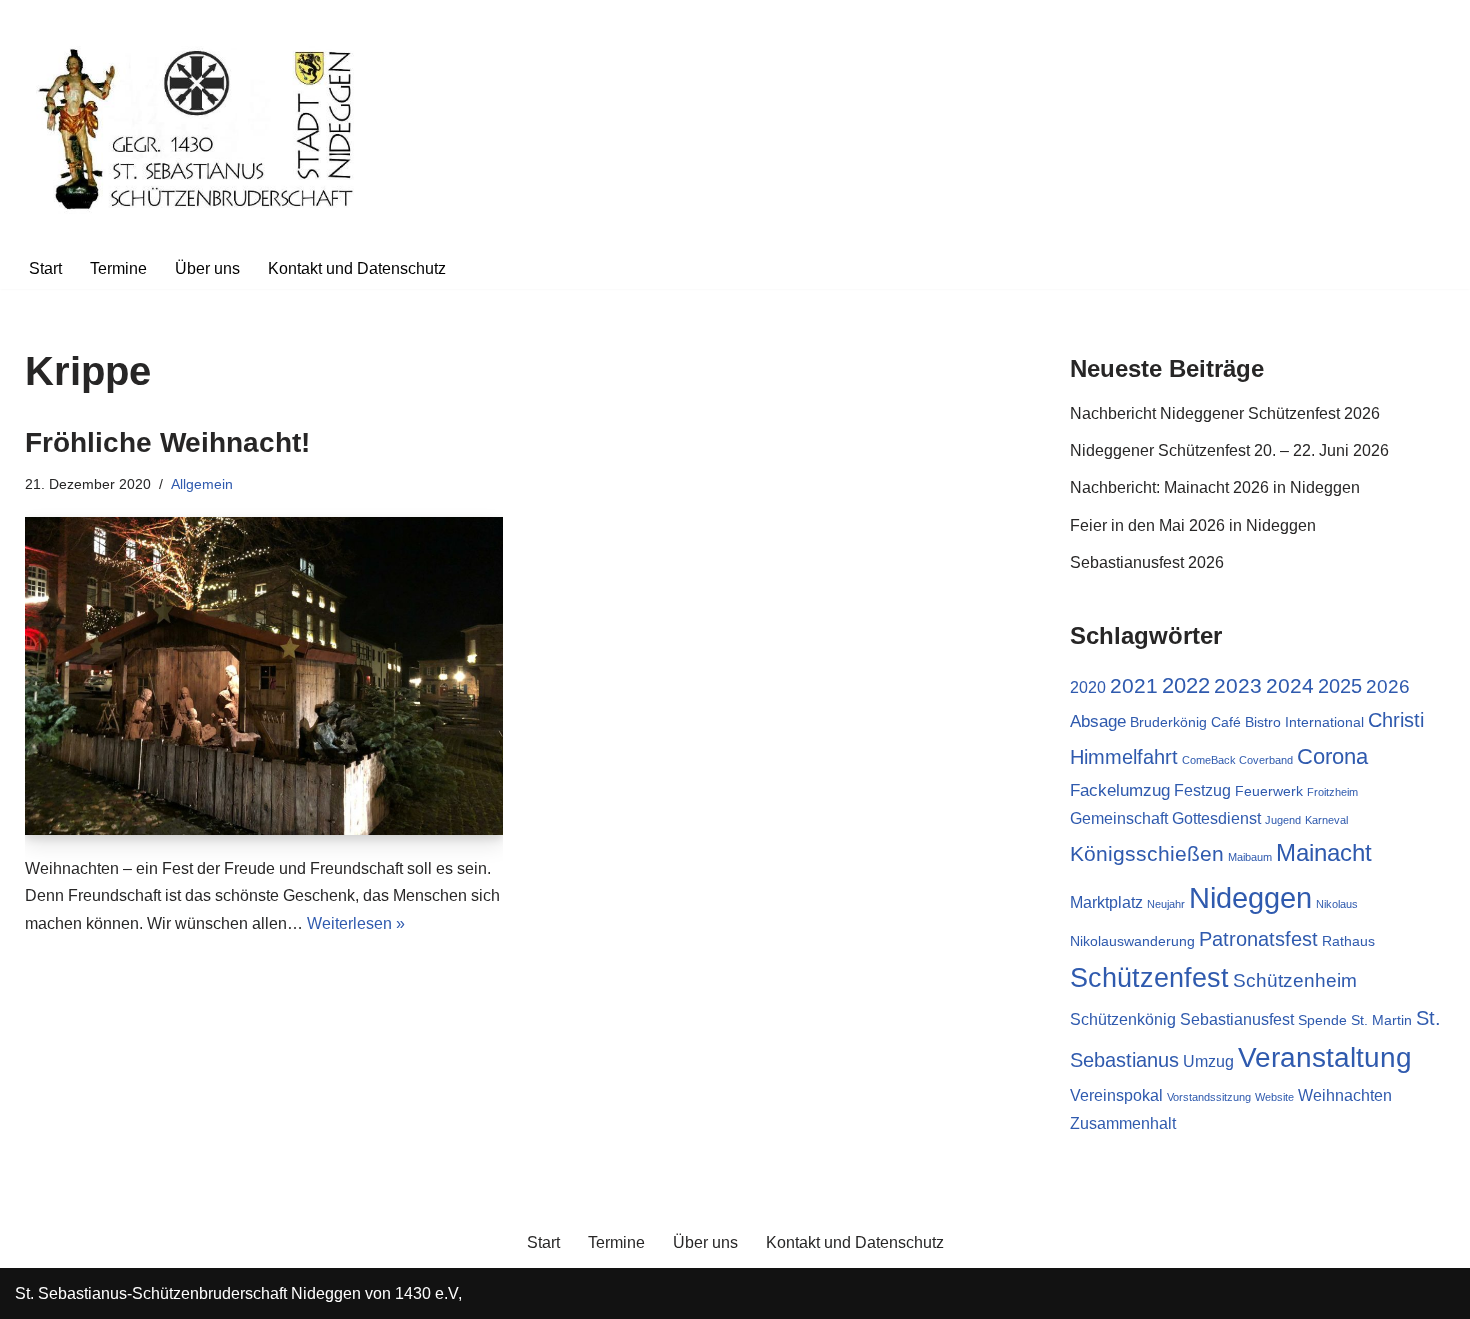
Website (1274, 1097)
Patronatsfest (1258, 939)
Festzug (1202, 790)
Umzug (1208, 1061)
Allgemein (202, 484)
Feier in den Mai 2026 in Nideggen (1193, 525)
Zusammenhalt (1123, 1123)
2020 (1088, 687)
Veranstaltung (1325, 1057)
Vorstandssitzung (1209, 1097)
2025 (1340, 686)
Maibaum (1250, 857)
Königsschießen (1147, 854)
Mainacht (1324, 853)
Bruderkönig (1168, 722)
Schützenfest (1149, 978)
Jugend (1283, 820)
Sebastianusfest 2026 (1147, 562)
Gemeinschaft (1119, 818)
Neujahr (1166, 904)
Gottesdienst (1216, 818)
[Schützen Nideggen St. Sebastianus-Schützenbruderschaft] (200, 123)
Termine (118, 268)
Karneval (1326, 820)
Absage (1098, 721)
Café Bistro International (1287, 722)
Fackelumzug (1120, 790)
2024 (1290, 685)
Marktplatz (1106, 902)
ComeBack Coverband (1237, 760)
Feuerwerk (1269, 791)
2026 (1388, 686)
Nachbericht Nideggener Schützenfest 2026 (1225, 413)
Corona (1332, 756)
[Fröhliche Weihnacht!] (264, 676)
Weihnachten (1345, 1095)
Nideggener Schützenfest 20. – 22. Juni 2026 (1229, 450)
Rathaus (1348, 941)
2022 (1186, 685)
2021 (1134, 686)
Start (45, 268)
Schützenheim (1295, 980)
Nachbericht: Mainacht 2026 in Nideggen (1215, 487)
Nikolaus (1337, 904)
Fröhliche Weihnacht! (167, 442)
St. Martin (1381, 1020)
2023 (1238, 686)
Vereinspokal (1116, 1095)
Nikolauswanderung (1132, 941)
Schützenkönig (1123, 1019)
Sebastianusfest (1237, 1019)
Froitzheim (1332, 792)
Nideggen (1250, 897)
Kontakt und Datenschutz (357, 268)
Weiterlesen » (356, 923)
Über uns (207, 268)
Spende (1322, 1020)
